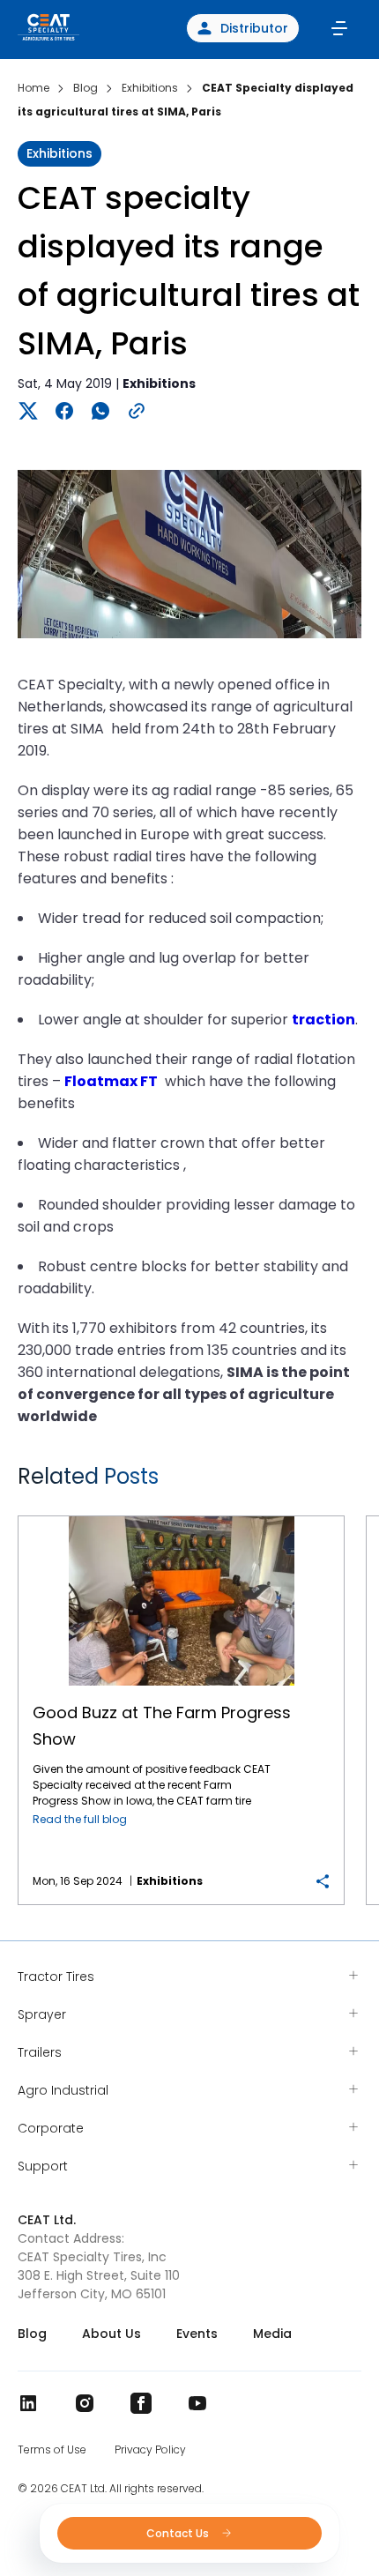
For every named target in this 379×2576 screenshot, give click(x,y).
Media (272, 2334)
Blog (32, 2334)
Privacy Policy (150, 2450)
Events (197, 2334)
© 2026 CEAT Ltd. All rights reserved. (111, 2489)
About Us (111, 2334)
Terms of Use (52, 2450)
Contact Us (179, 2533)
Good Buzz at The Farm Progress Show (181, 1517)
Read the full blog (80, 1819)
